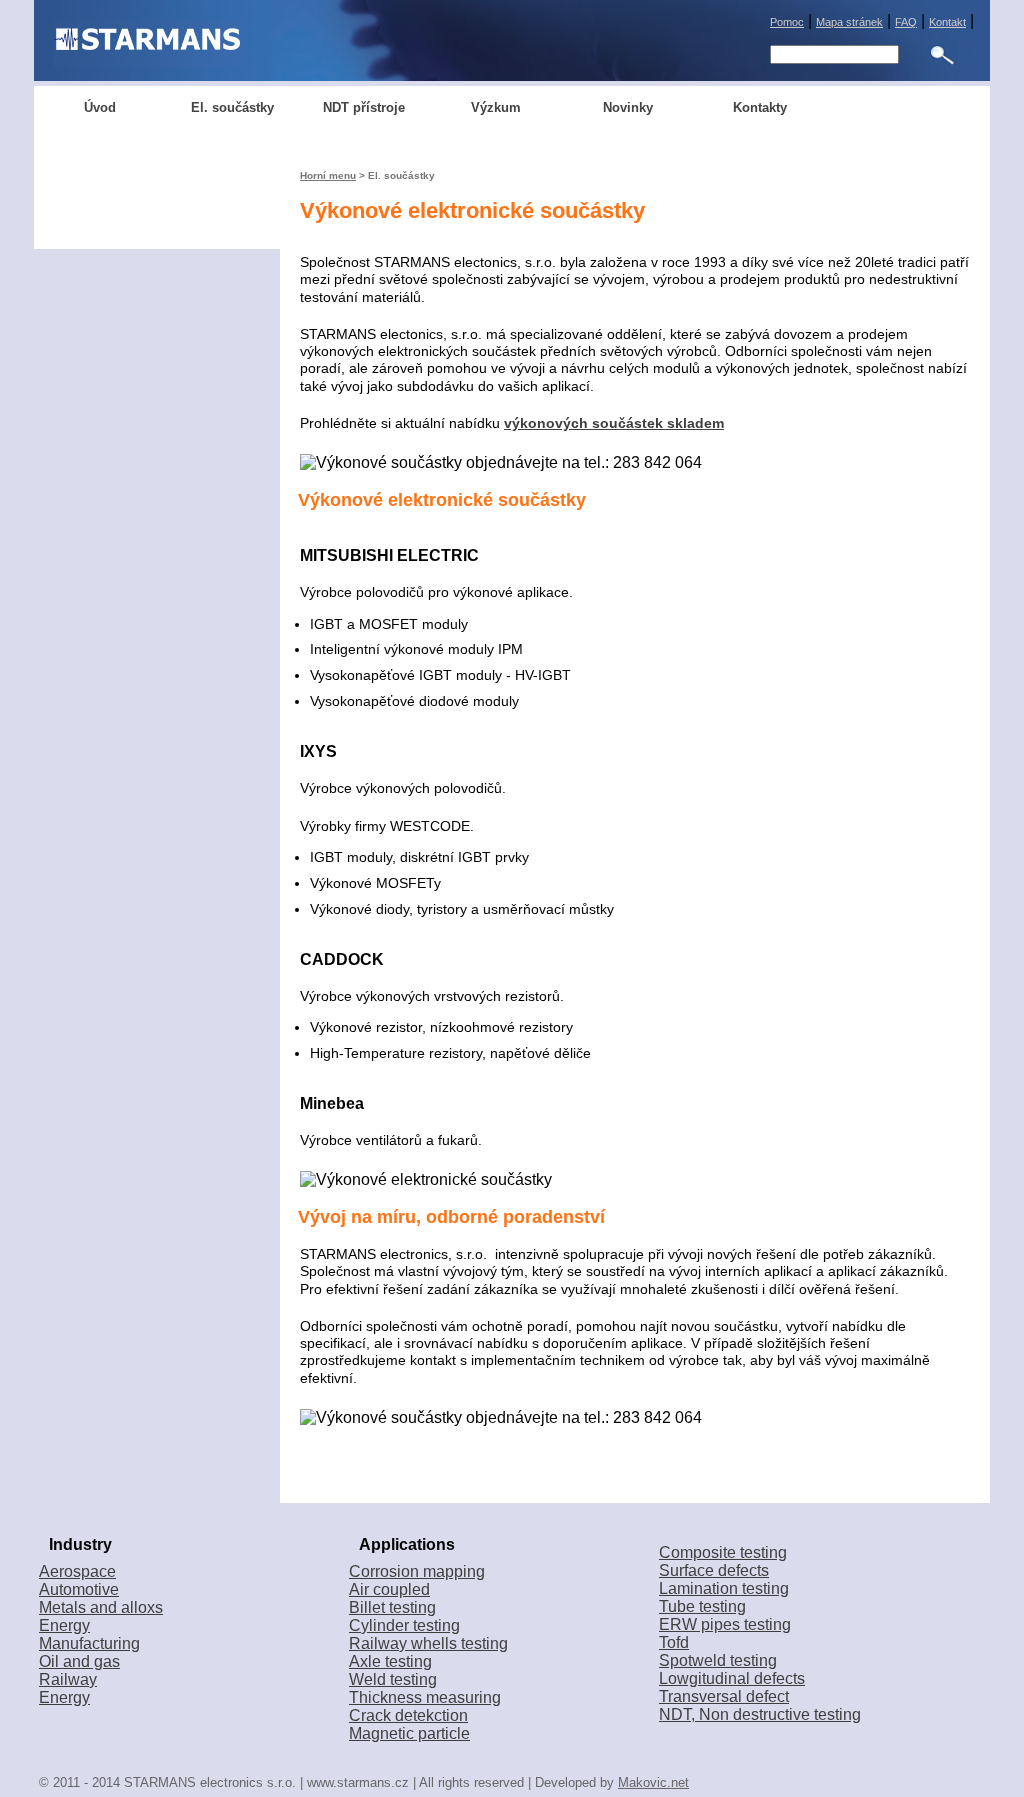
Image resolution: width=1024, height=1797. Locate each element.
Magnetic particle (409, 1733)
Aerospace (77, 1571)
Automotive (79, 1589)
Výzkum (496, 107)
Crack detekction (408, 1715)
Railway (68, 1679)
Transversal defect (724, 1696)
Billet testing (392, 1607)
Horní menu (328, 175)
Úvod (100, 107)
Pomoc (787, 22)
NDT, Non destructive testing (760, 1714)
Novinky (628, 107)
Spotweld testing (718, 1660)
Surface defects (714, 1570)
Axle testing (390, 1661)
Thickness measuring (425, 1697)
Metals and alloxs (101, 1607)
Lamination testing (724, 1588)
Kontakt (947, 22)
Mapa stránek (849, 22)
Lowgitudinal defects (732, 1678)
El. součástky (232, 107)
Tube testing (702, 1606)
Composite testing (723, 1552)
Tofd (674, 1642)
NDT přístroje (364, 107)
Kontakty (760, 107)
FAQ (906, 22)
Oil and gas (79, 1661)
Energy (64, 1625)
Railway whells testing (428, 1643)
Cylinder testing (404, 1625)
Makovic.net (653, 1782)
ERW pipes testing (725, 1624)
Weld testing (393, 1679)
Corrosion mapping (417, 1571)
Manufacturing (89, 1643)
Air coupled (389, 1589)
